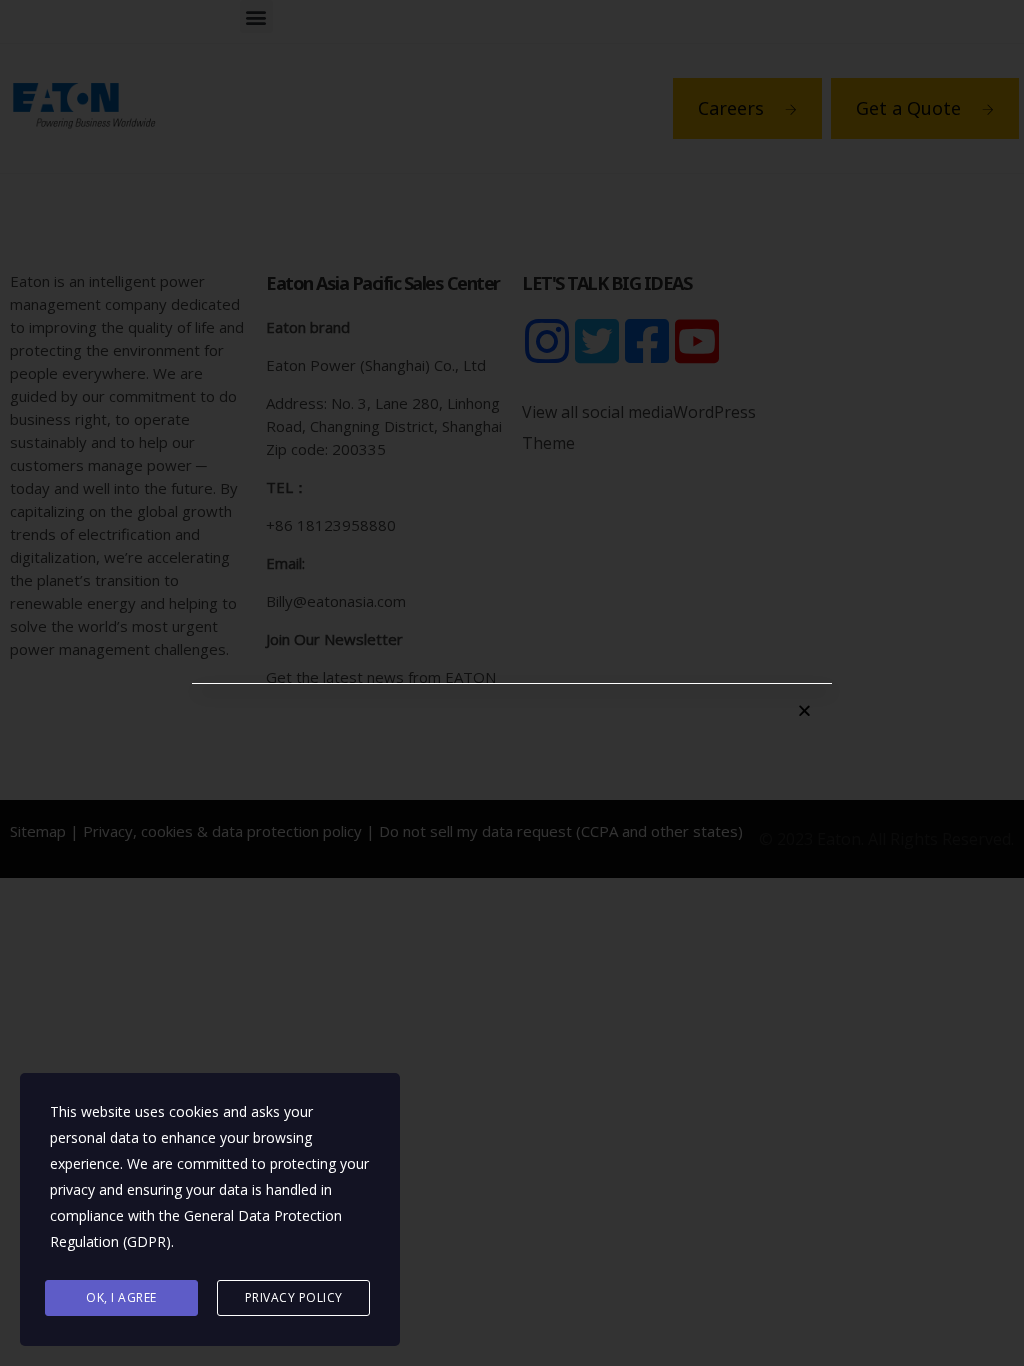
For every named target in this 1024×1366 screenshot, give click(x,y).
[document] (512, 683)
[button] (804, 710)
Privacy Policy (294, 1297)
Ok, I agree (121, 1297)
